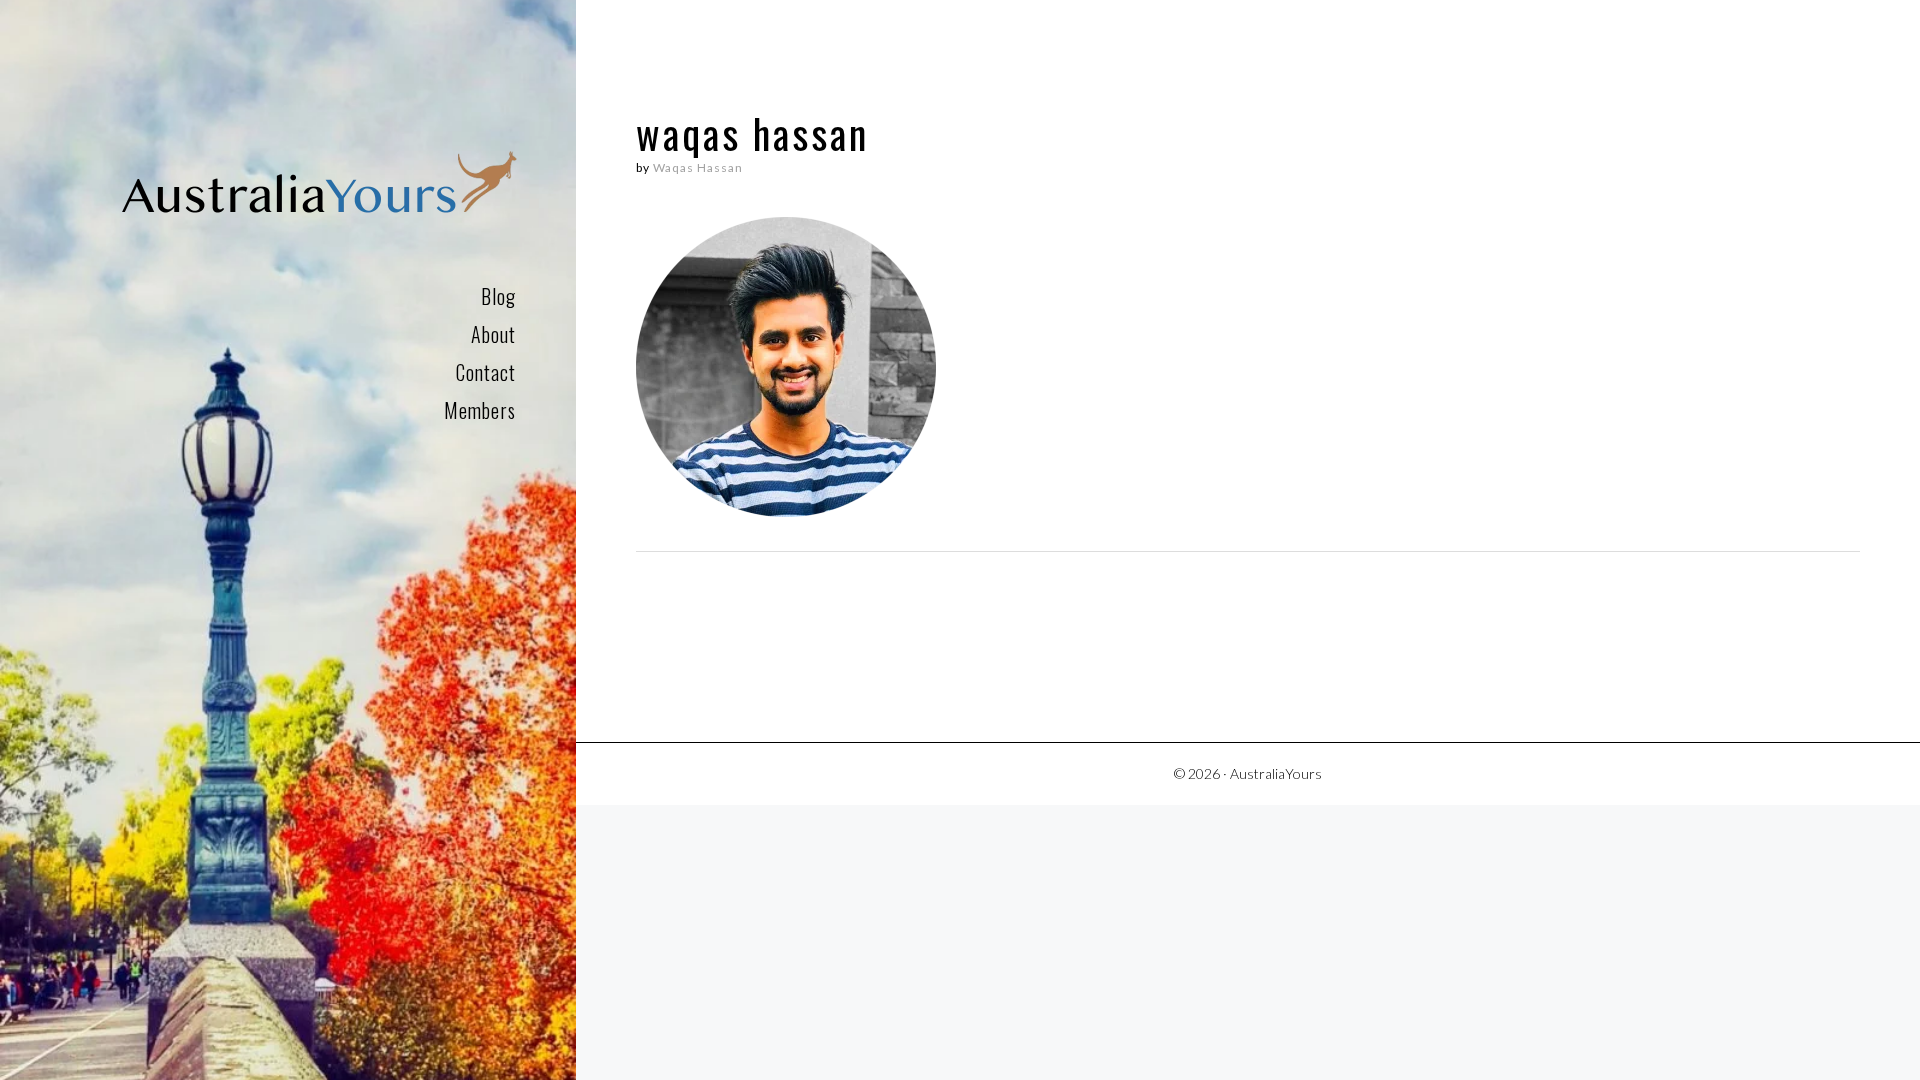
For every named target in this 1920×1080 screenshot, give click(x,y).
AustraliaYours (319, 187)
